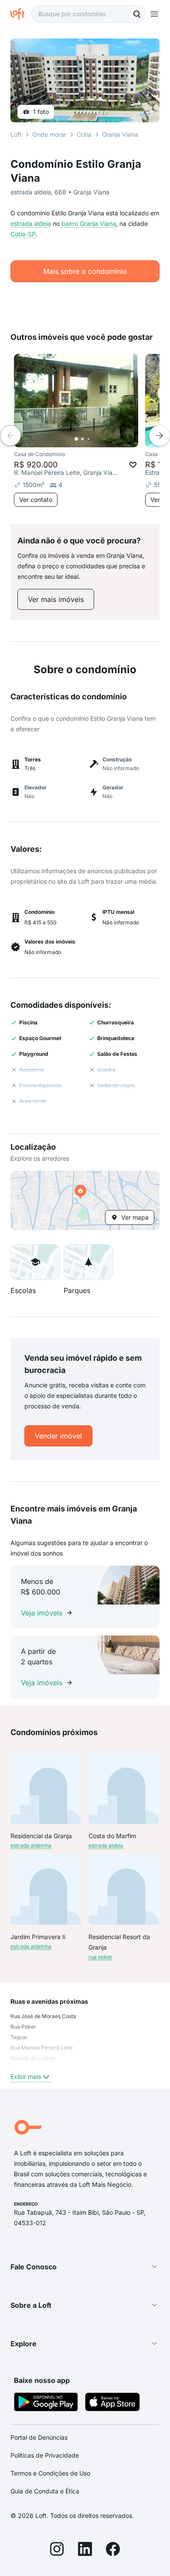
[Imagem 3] (88, 439)
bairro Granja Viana (89, 223)
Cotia (84, 134)
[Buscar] (137, 14)
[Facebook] (113, 2550)
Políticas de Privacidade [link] (45, 2455)
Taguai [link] (19, 2037)
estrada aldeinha (31, 1845)
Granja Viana (120, 134)
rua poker (100, 1957)
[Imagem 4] (95, 439)
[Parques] (88, 1262)
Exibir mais (26, 2076)
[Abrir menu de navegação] (154, 14)
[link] (56, 599)
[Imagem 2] (82, 439)
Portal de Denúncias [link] (39, 2437)
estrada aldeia (31, 223)
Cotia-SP (23, 234)
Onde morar (49, 134)
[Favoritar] (133, 465)
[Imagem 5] (101, 439)
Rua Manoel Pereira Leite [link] (42, 2048)
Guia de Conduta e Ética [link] (45, 2491)
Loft (16, 134)
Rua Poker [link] (23, 2027)
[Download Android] (46, 2403)
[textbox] (88, 14)
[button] (85, 1200)
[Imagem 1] (76, 439)
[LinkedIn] (85, 2550)
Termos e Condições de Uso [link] (50, 2473)
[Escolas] (35, 1262)
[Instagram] (57, 2550)
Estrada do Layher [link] (33, 2058)
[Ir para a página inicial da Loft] (21, 14)
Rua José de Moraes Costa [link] (43, 2016)
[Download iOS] (112, 2403)
